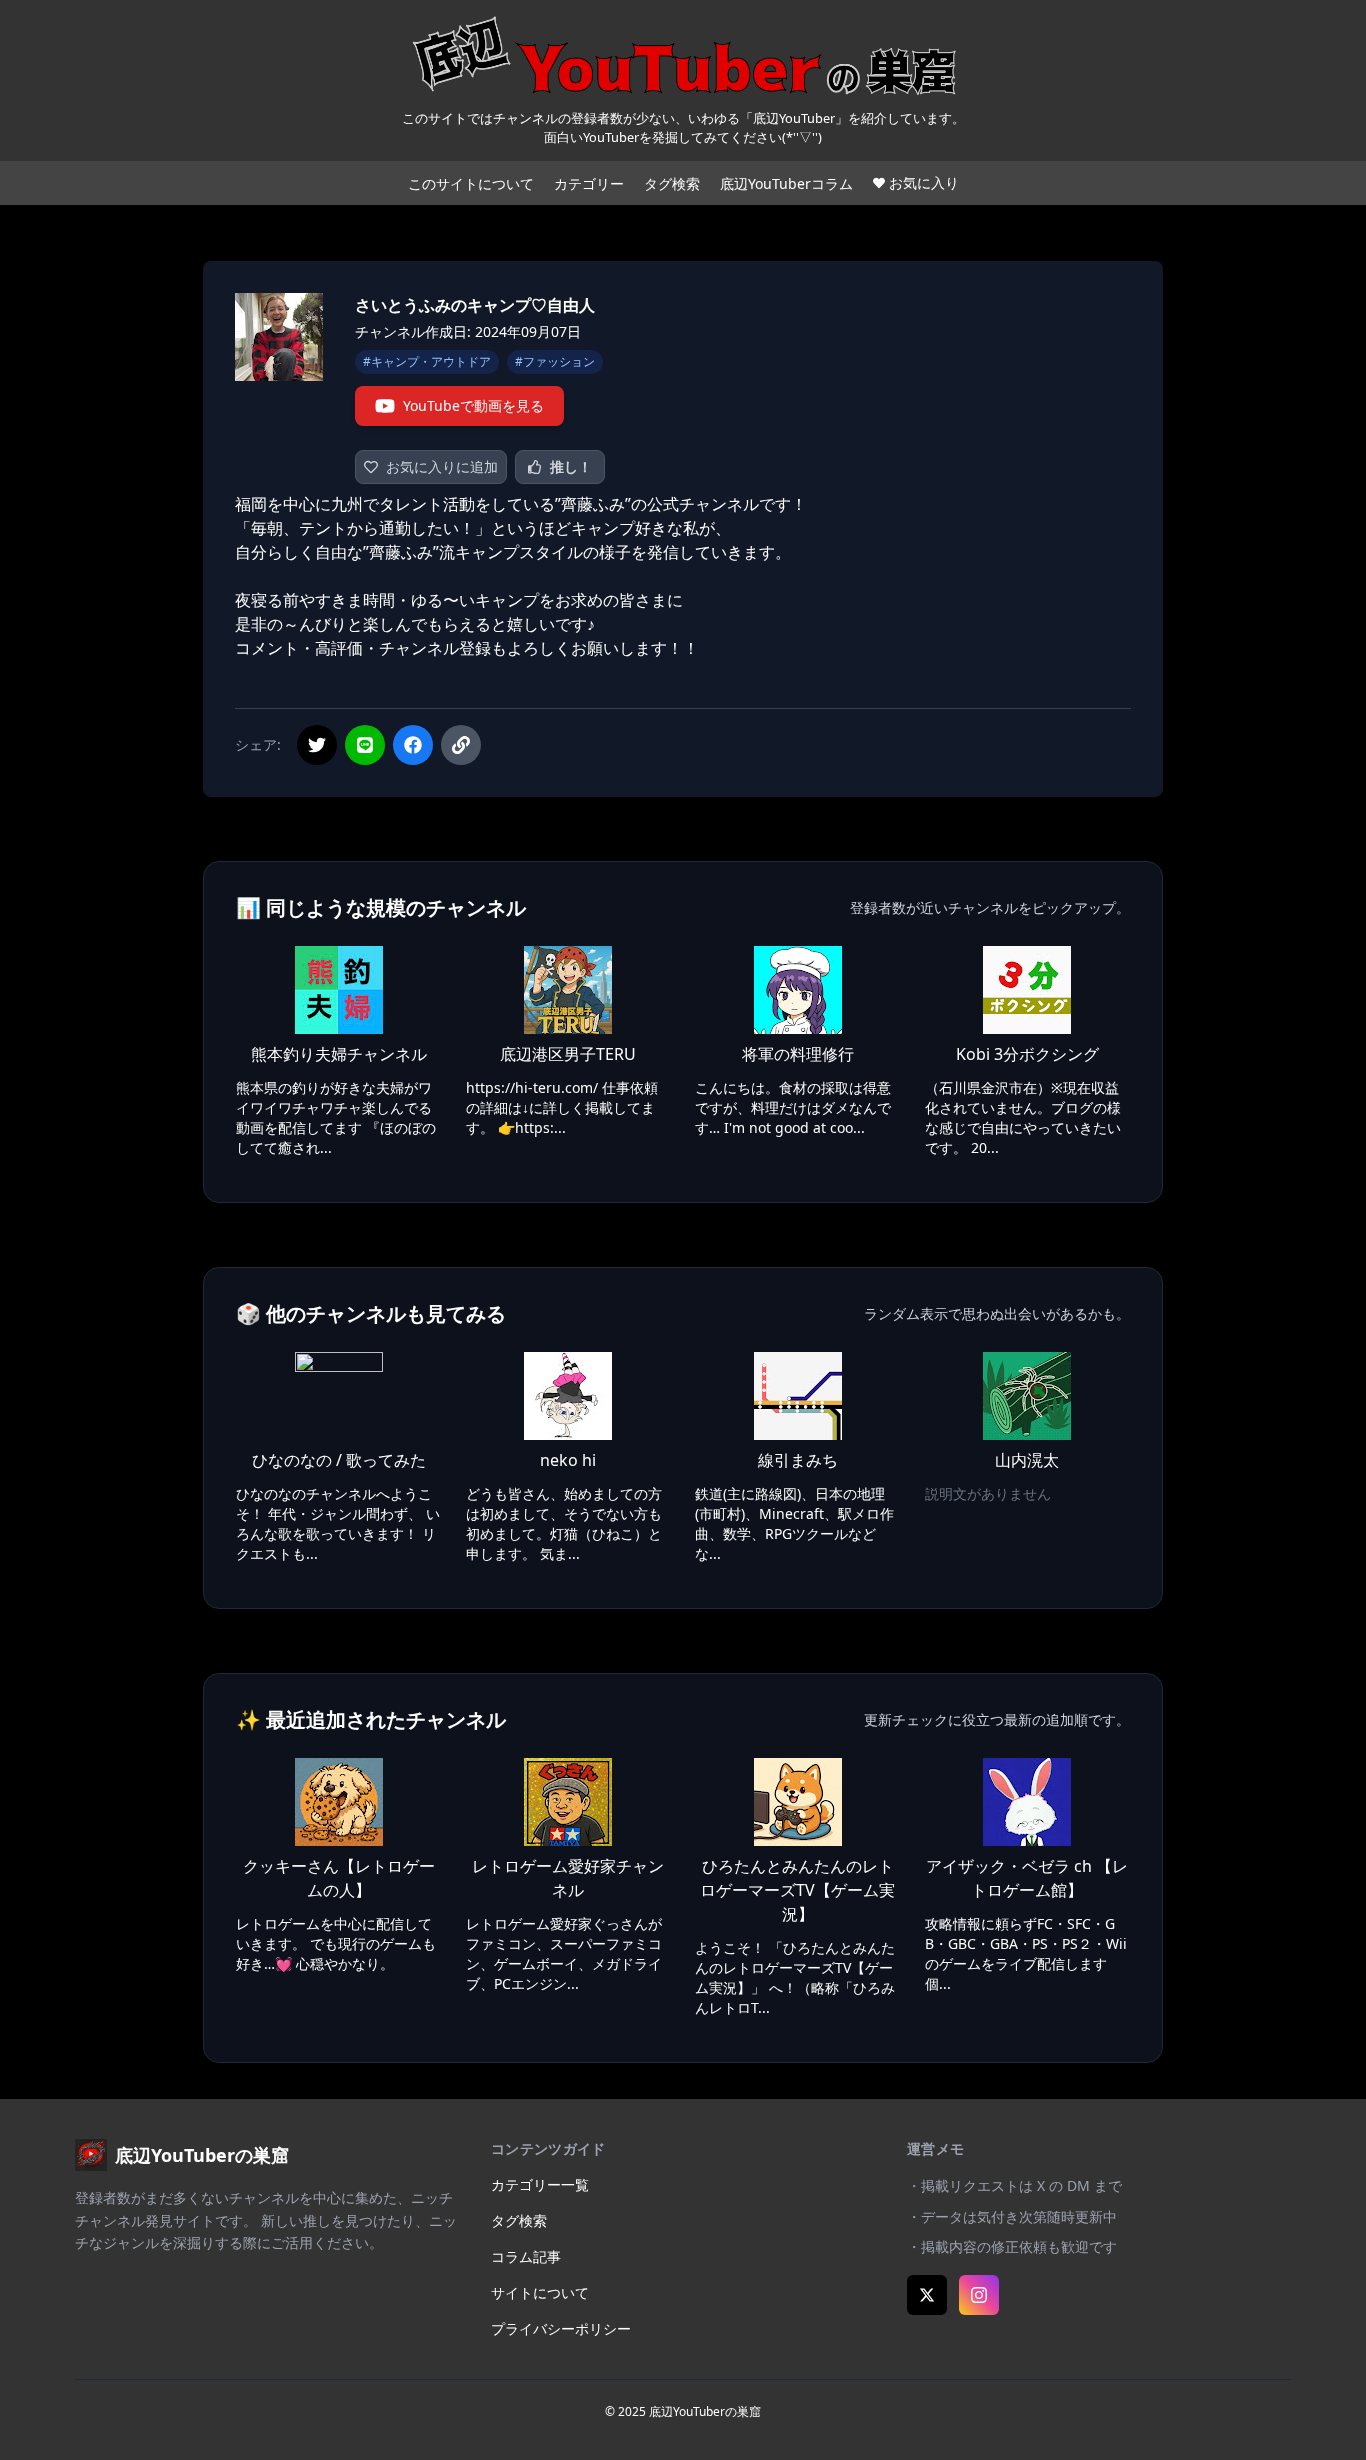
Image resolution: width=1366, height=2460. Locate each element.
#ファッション (555, 361)
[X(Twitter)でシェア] (317, 745)
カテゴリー (589, 183)
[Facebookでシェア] (413, 745)
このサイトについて (471, 183)
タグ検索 (672, 183)
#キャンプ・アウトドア (427, 361)
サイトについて (540, 2292)
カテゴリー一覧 (540, 2184)
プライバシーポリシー (561, 2328)
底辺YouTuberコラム (786, 183)
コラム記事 (526, 2256)
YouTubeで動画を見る (473, 405)
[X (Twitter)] (927, 2295)
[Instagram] (979, 2295)
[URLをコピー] (461, 745)
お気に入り (924, 182)
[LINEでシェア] (365, 745)
